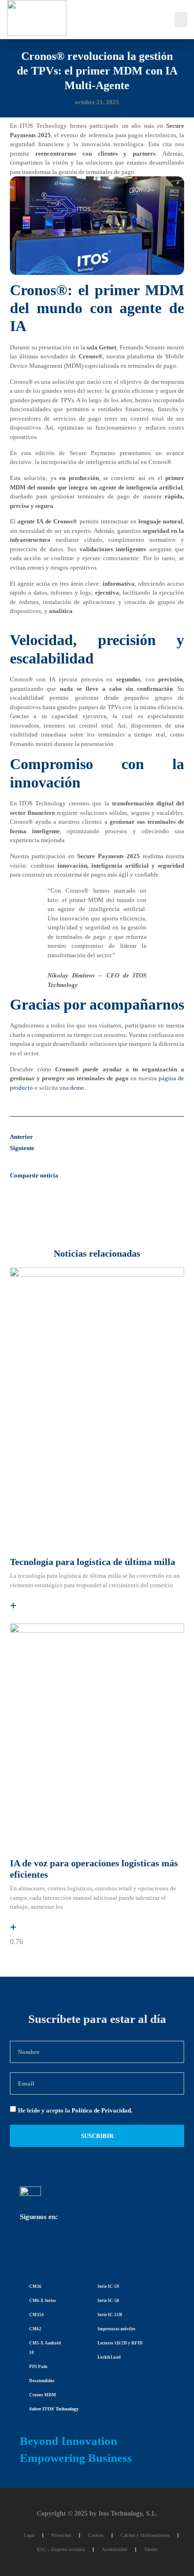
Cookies (96, 2535)
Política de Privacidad (101, 2110)
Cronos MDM (43, 2395)
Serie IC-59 (108, 2286)
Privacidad (61, 2535)
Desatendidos (42, 2381)
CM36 (35, 2286)
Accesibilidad (114, 2549)
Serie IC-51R (110, 2315)
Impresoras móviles (117, 2329)
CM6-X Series (43, 2301)
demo (77, 1088)
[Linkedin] (32, 2246)
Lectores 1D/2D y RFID (120, 2343)
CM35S (36, 2315)
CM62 (35, 2329)
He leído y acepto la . (75, 2110)
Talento (151, 2549)
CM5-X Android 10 (45, 2348)
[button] (181, 20)
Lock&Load (109, 2357)
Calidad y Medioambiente (145, 2535)
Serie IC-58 (108, 2301)
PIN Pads (38, 2367)
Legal (29, 2535)
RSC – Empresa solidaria (61, 2549)
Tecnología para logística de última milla (93, 1562)
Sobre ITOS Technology (54, 2409)
